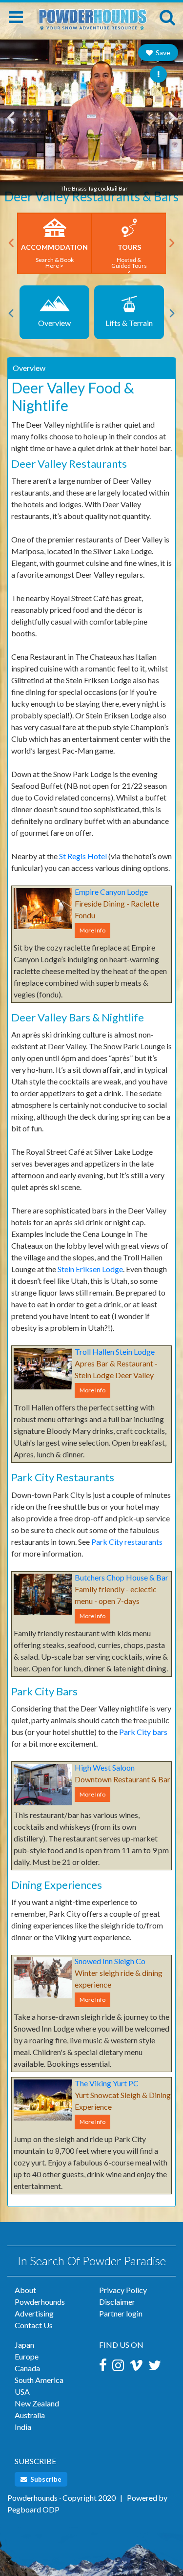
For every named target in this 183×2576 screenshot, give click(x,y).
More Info (92, 930)
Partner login (121, 2313)
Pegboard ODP (33, 2509)
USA (22, 2392)
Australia (30, 2415)
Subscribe (45, 2479)
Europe (27, 2356)
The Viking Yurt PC (107, 2083)
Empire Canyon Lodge (111, 892)
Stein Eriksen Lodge (90, 1269)
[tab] (91, 368)
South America (39, 2380)
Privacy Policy (123, 2290)
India (23, 2427)
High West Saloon (105, 1767)
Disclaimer (117, 2302)
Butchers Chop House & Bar (122, 1577)
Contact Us (34, 2325)
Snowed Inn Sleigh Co (110, 1961)
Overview (29, 368)
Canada (27, 2368)
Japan (24, 2345)
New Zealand (37, 2403)
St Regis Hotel (83, 856)
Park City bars (143, 1732)
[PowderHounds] (91, 15)
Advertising (34, 2313)
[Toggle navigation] (16, 17)
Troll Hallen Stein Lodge (115, 1352)
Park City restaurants (127, 1542)
